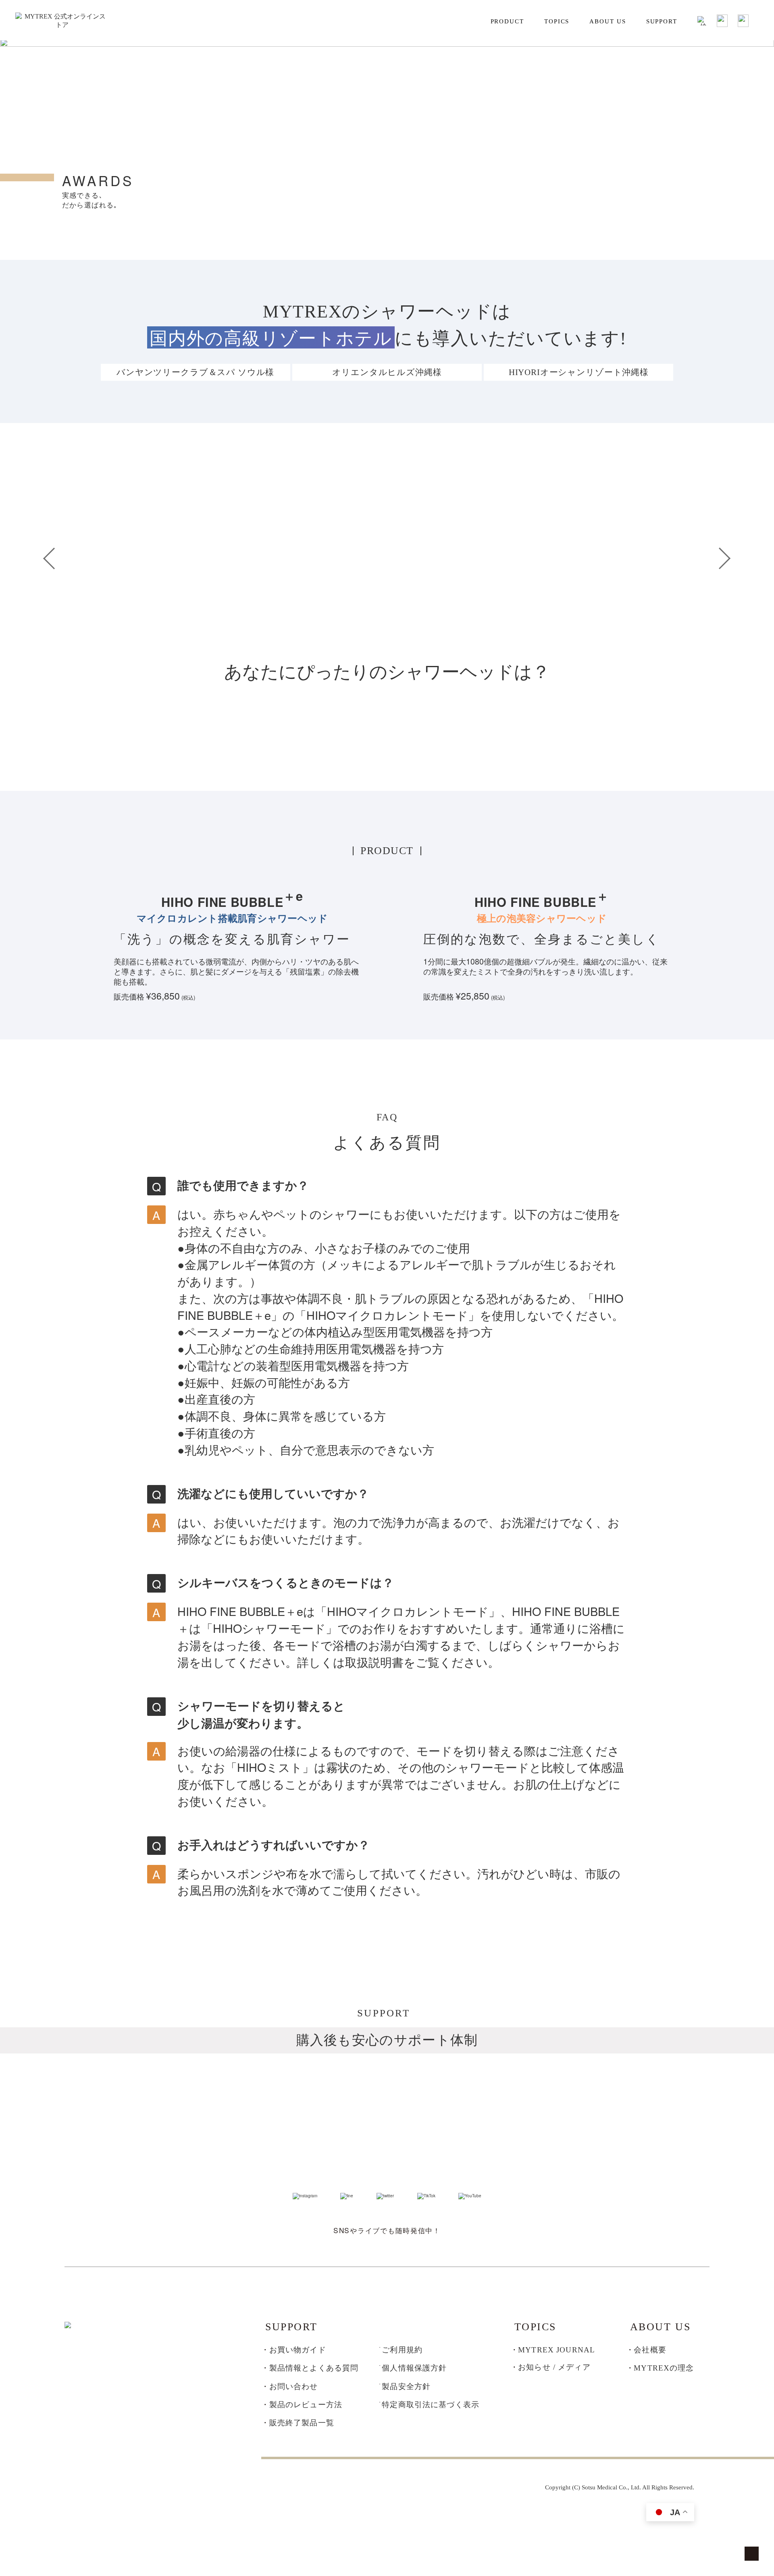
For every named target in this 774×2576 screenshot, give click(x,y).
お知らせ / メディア (554, 2367)
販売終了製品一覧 (302, 2423)
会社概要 (650, 2350)
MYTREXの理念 (664, 2368)
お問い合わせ (294, 2386)
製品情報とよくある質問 (314, 2368)
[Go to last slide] (54, 558)
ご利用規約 (402, 2350)
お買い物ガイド (298, 2350)
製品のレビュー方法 (306, 2405)
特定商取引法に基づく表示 (431, 2405)
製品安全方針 (406, 2386)
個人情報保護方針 (414, 2368)
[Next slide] (720, 558)
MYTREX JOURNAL (557, 2350)
